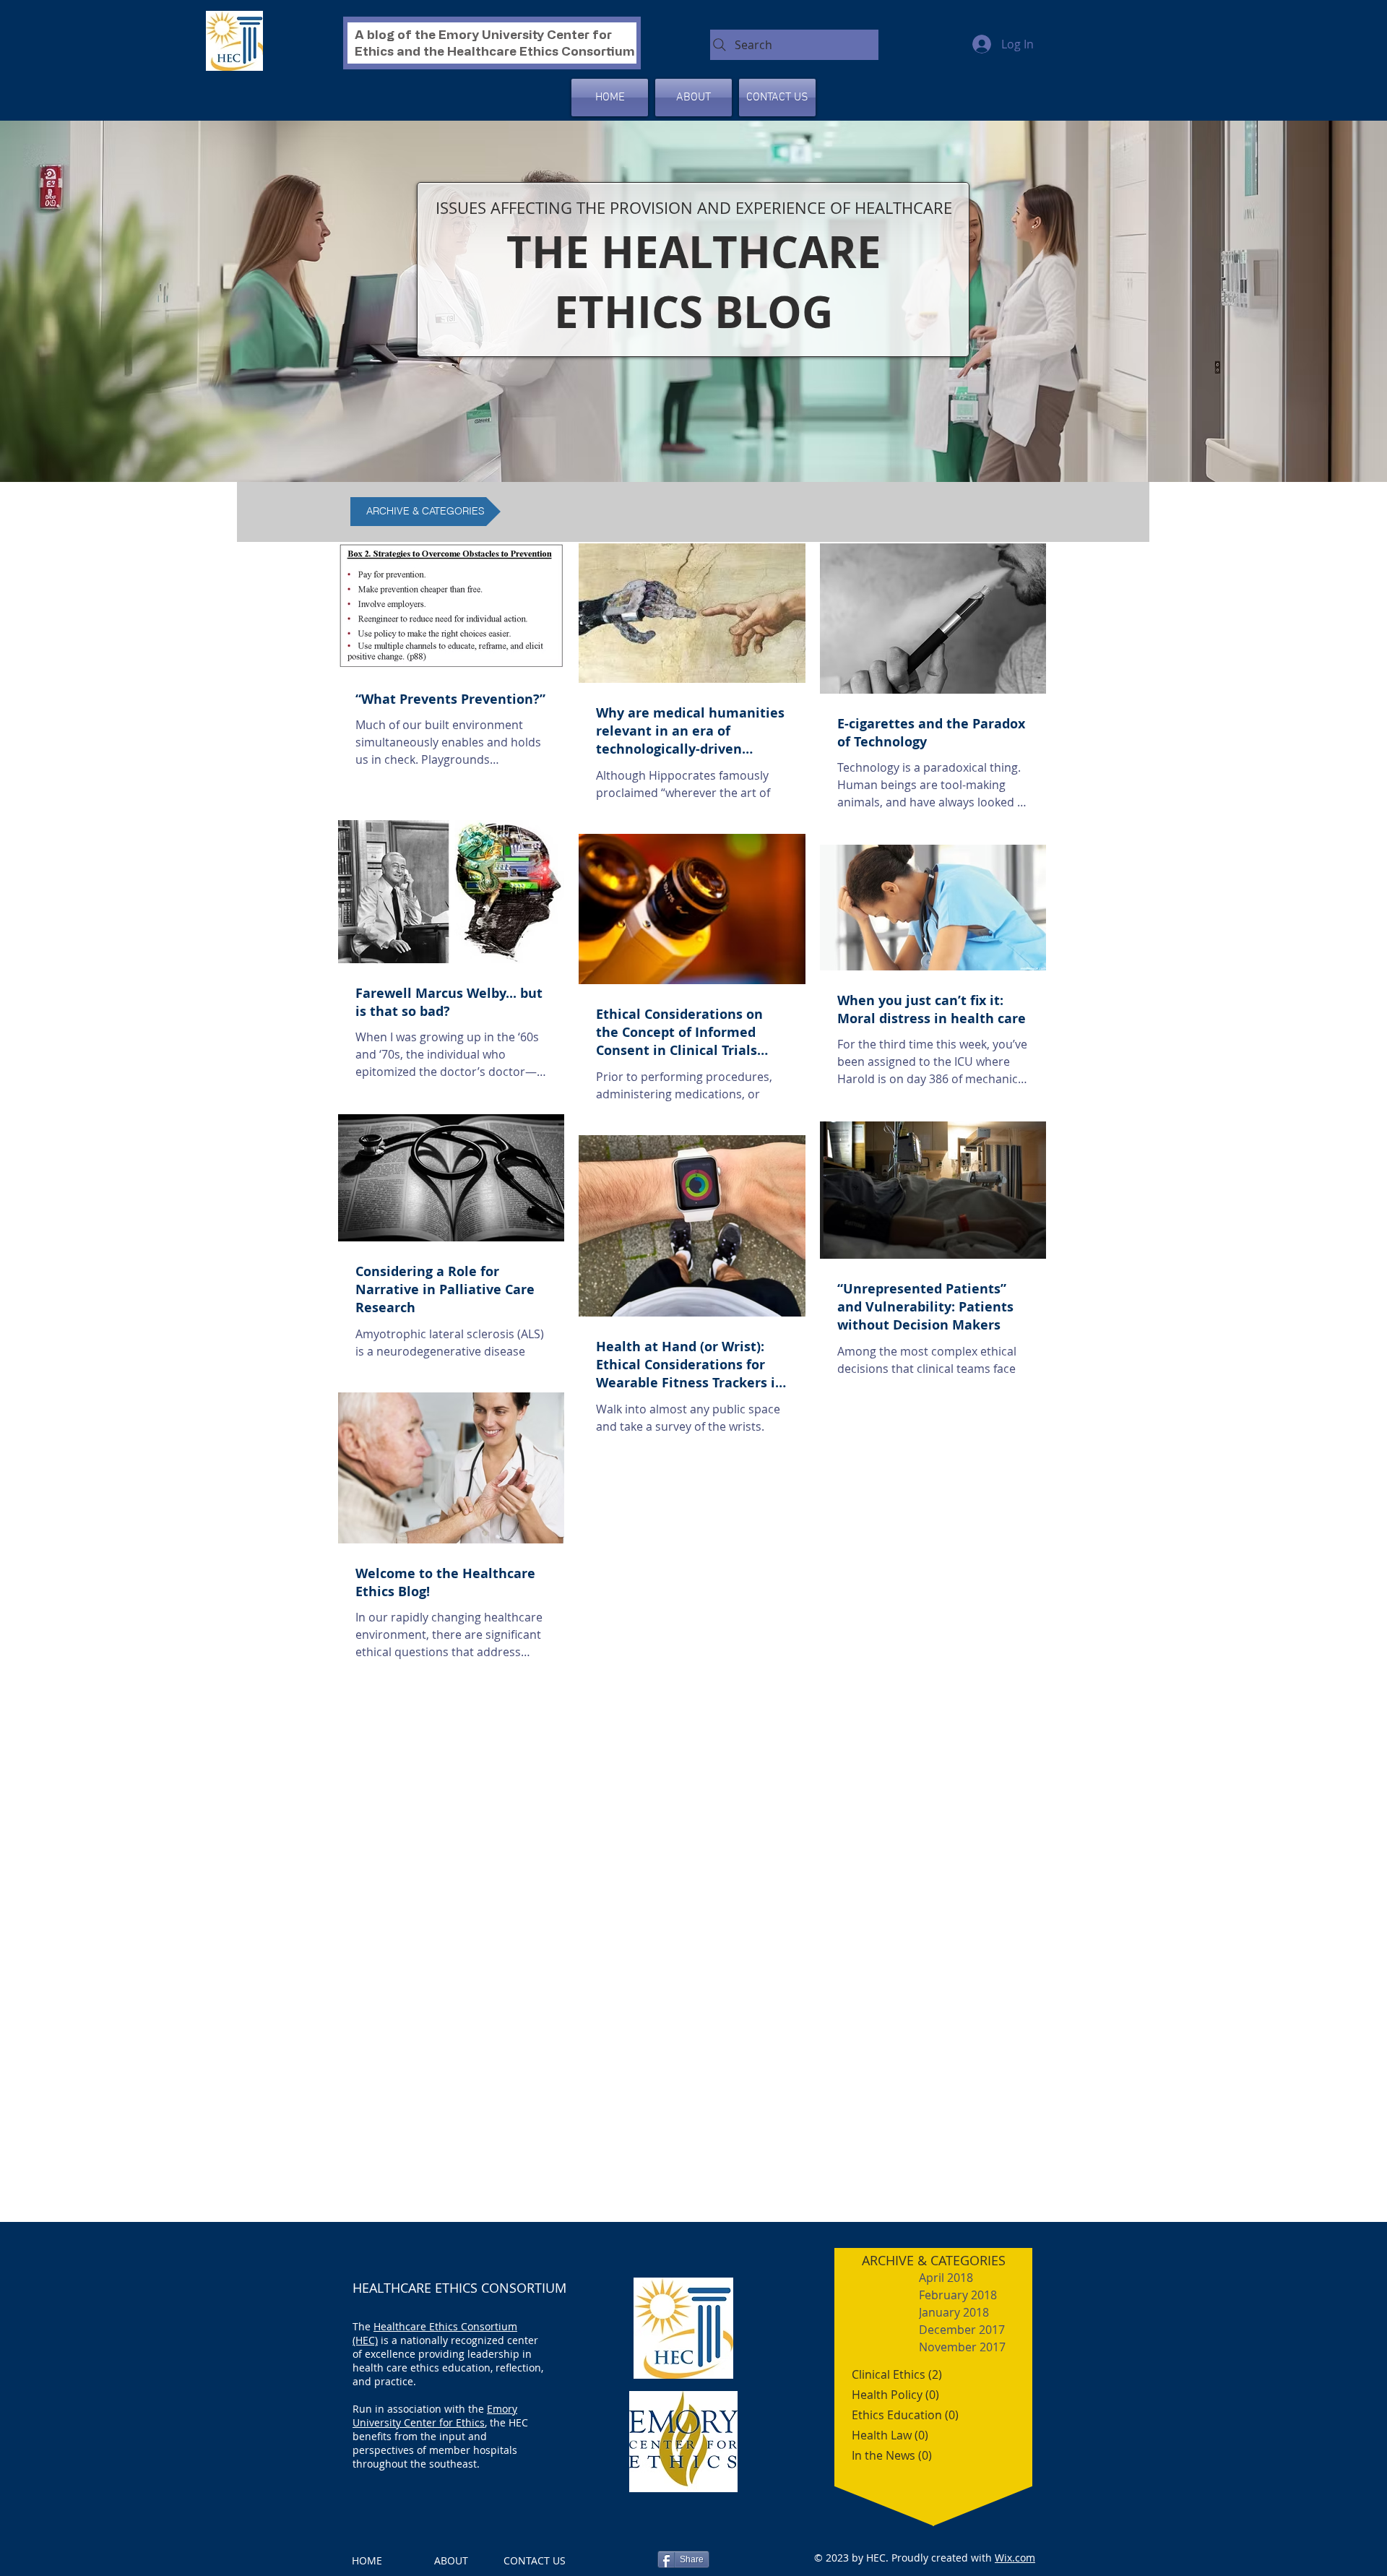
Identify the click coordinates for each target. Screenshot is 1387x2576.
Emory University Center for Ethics (435, 2416)
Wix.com (1015, 2558)
